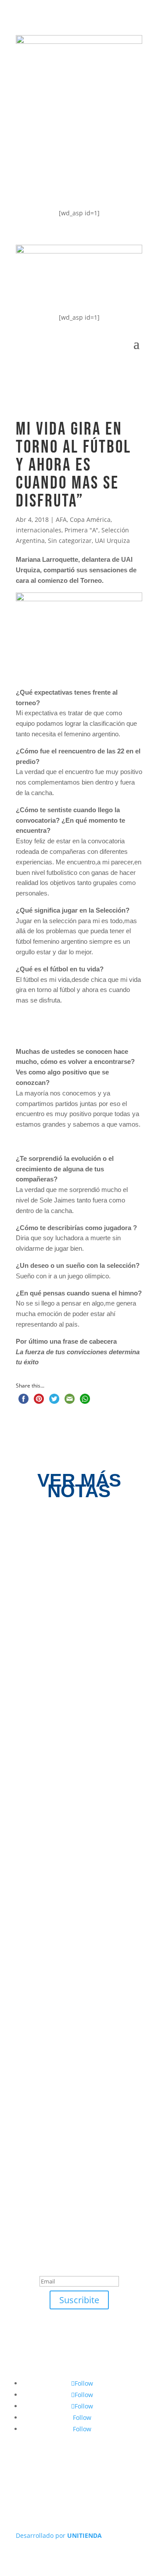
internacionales (39, 530)
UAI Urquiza (112, 541)
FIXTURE (42, 148)
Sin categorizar (70, 541)
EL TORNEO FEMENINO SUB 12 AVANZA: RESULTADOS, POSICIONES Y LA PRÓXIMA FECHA (72, 1832)
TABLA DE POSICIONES (72, 113)
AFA (61, 519)
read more (49, 1671)
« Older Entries (38, 2107)
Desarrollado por (59, 2535)
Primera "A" (81, 530)
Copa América (90, 519)
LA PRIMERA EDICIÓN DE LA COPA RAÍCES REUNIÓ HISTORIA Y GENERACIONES (77, 2031)
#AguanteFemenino (65, 184)
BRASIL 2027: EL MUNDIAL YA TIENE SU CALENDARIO (72, 1640)
